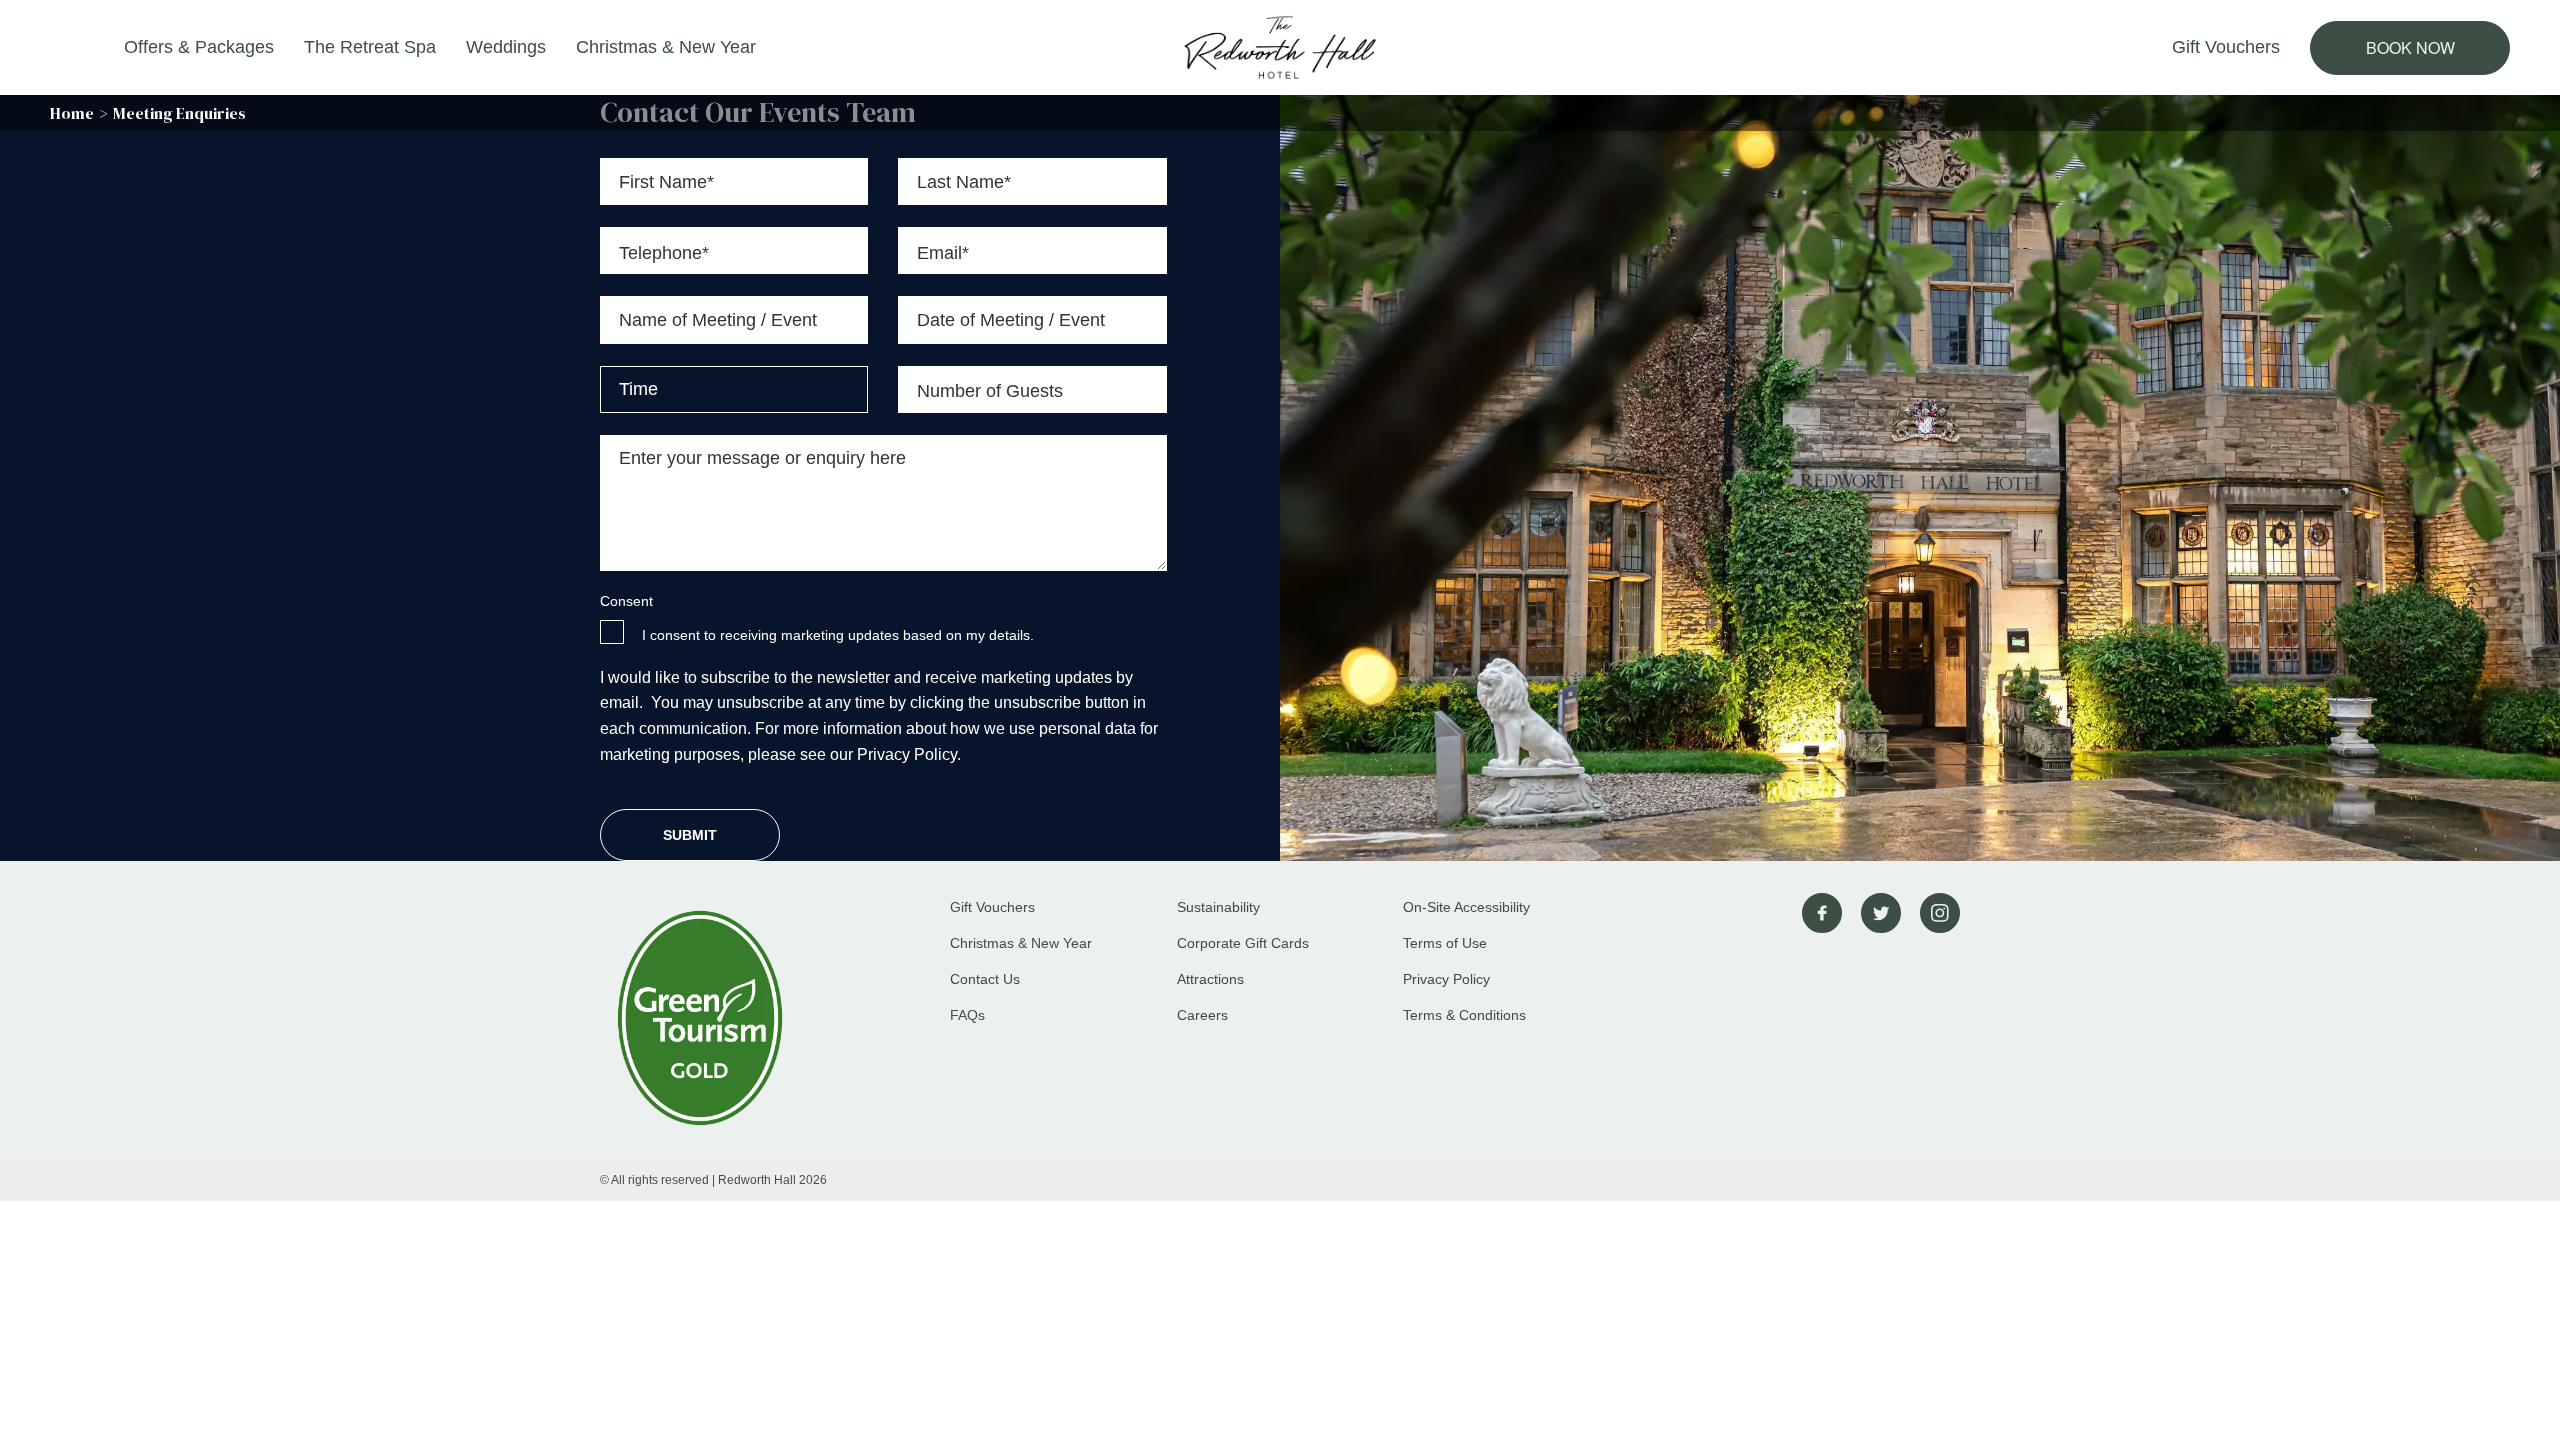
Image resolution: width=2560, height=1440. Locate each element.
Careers (1202, 1015)
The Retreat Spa (370, 47)
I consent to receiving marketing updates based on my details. (838, 635)
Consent (626, 601)
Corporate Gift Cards (1243, 943)
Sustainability (1218, 907)
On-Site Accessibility (1466, 907)
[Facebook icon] (1822, 913)
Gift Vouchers (2226, 47)
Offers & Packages (199, 47)
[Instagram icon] (1940, 913)
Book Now (2410, 47)
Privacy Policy (1446, 979)
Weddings (506, 47)
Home (72, 113)
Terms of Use (1445, 943)
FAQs (967, 1015)
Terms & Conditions (1464, 1015)
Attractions (1210, 979)
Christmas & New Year (666, 47)
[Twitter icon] (1881, 913)
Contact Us (985, 979)
